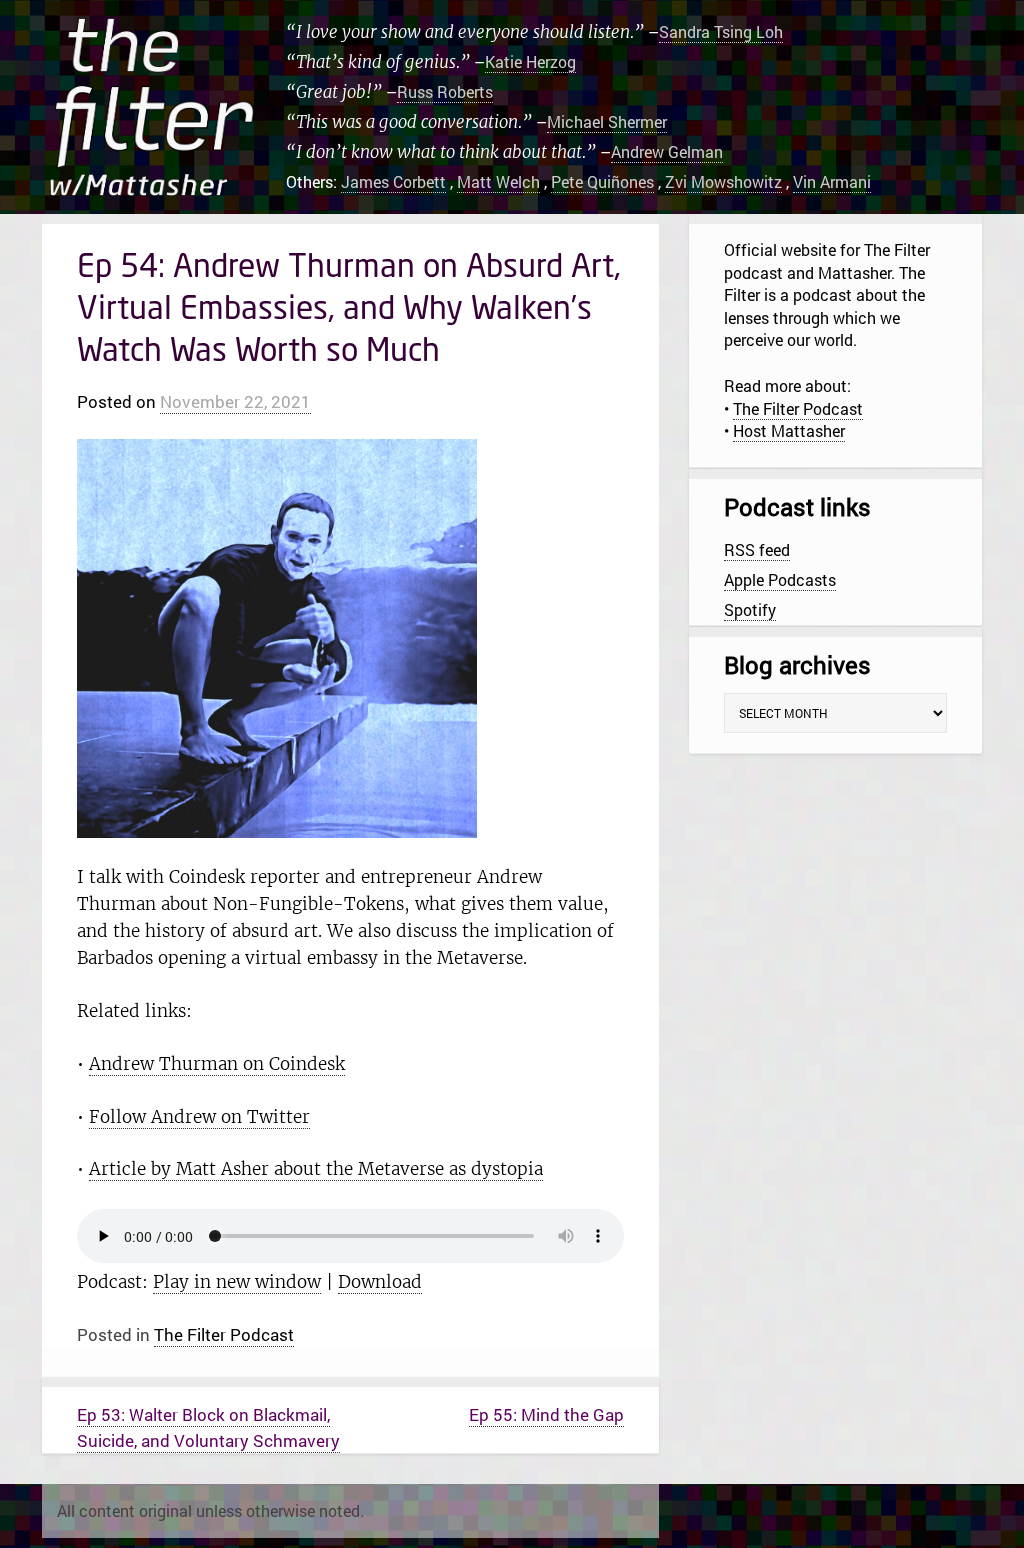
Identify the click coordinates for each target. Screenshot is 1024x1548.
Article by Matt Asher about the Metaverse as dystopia (316, 1169)
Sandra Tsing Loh (721, 31)
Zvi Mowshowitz (723, 181)
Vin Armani (832, 181)
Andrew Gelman (667, 151)
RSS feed (757, 549)
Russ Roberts (445, 91)
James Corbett (393, 181)
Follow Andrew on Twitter (199, 1117)
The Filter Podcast (224, 1334)
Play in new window (237, 1282)
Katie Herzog (530, 61)
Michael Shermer (607, 121)
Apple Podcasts (780, 579)
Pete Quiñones (602, 181)
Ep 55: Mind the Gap (546, 1414)
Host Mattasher (789, 430)
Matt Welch (498, 181)
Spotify (750, 609)
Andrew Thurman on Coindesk (217, 1064)
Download (380, 1282)
